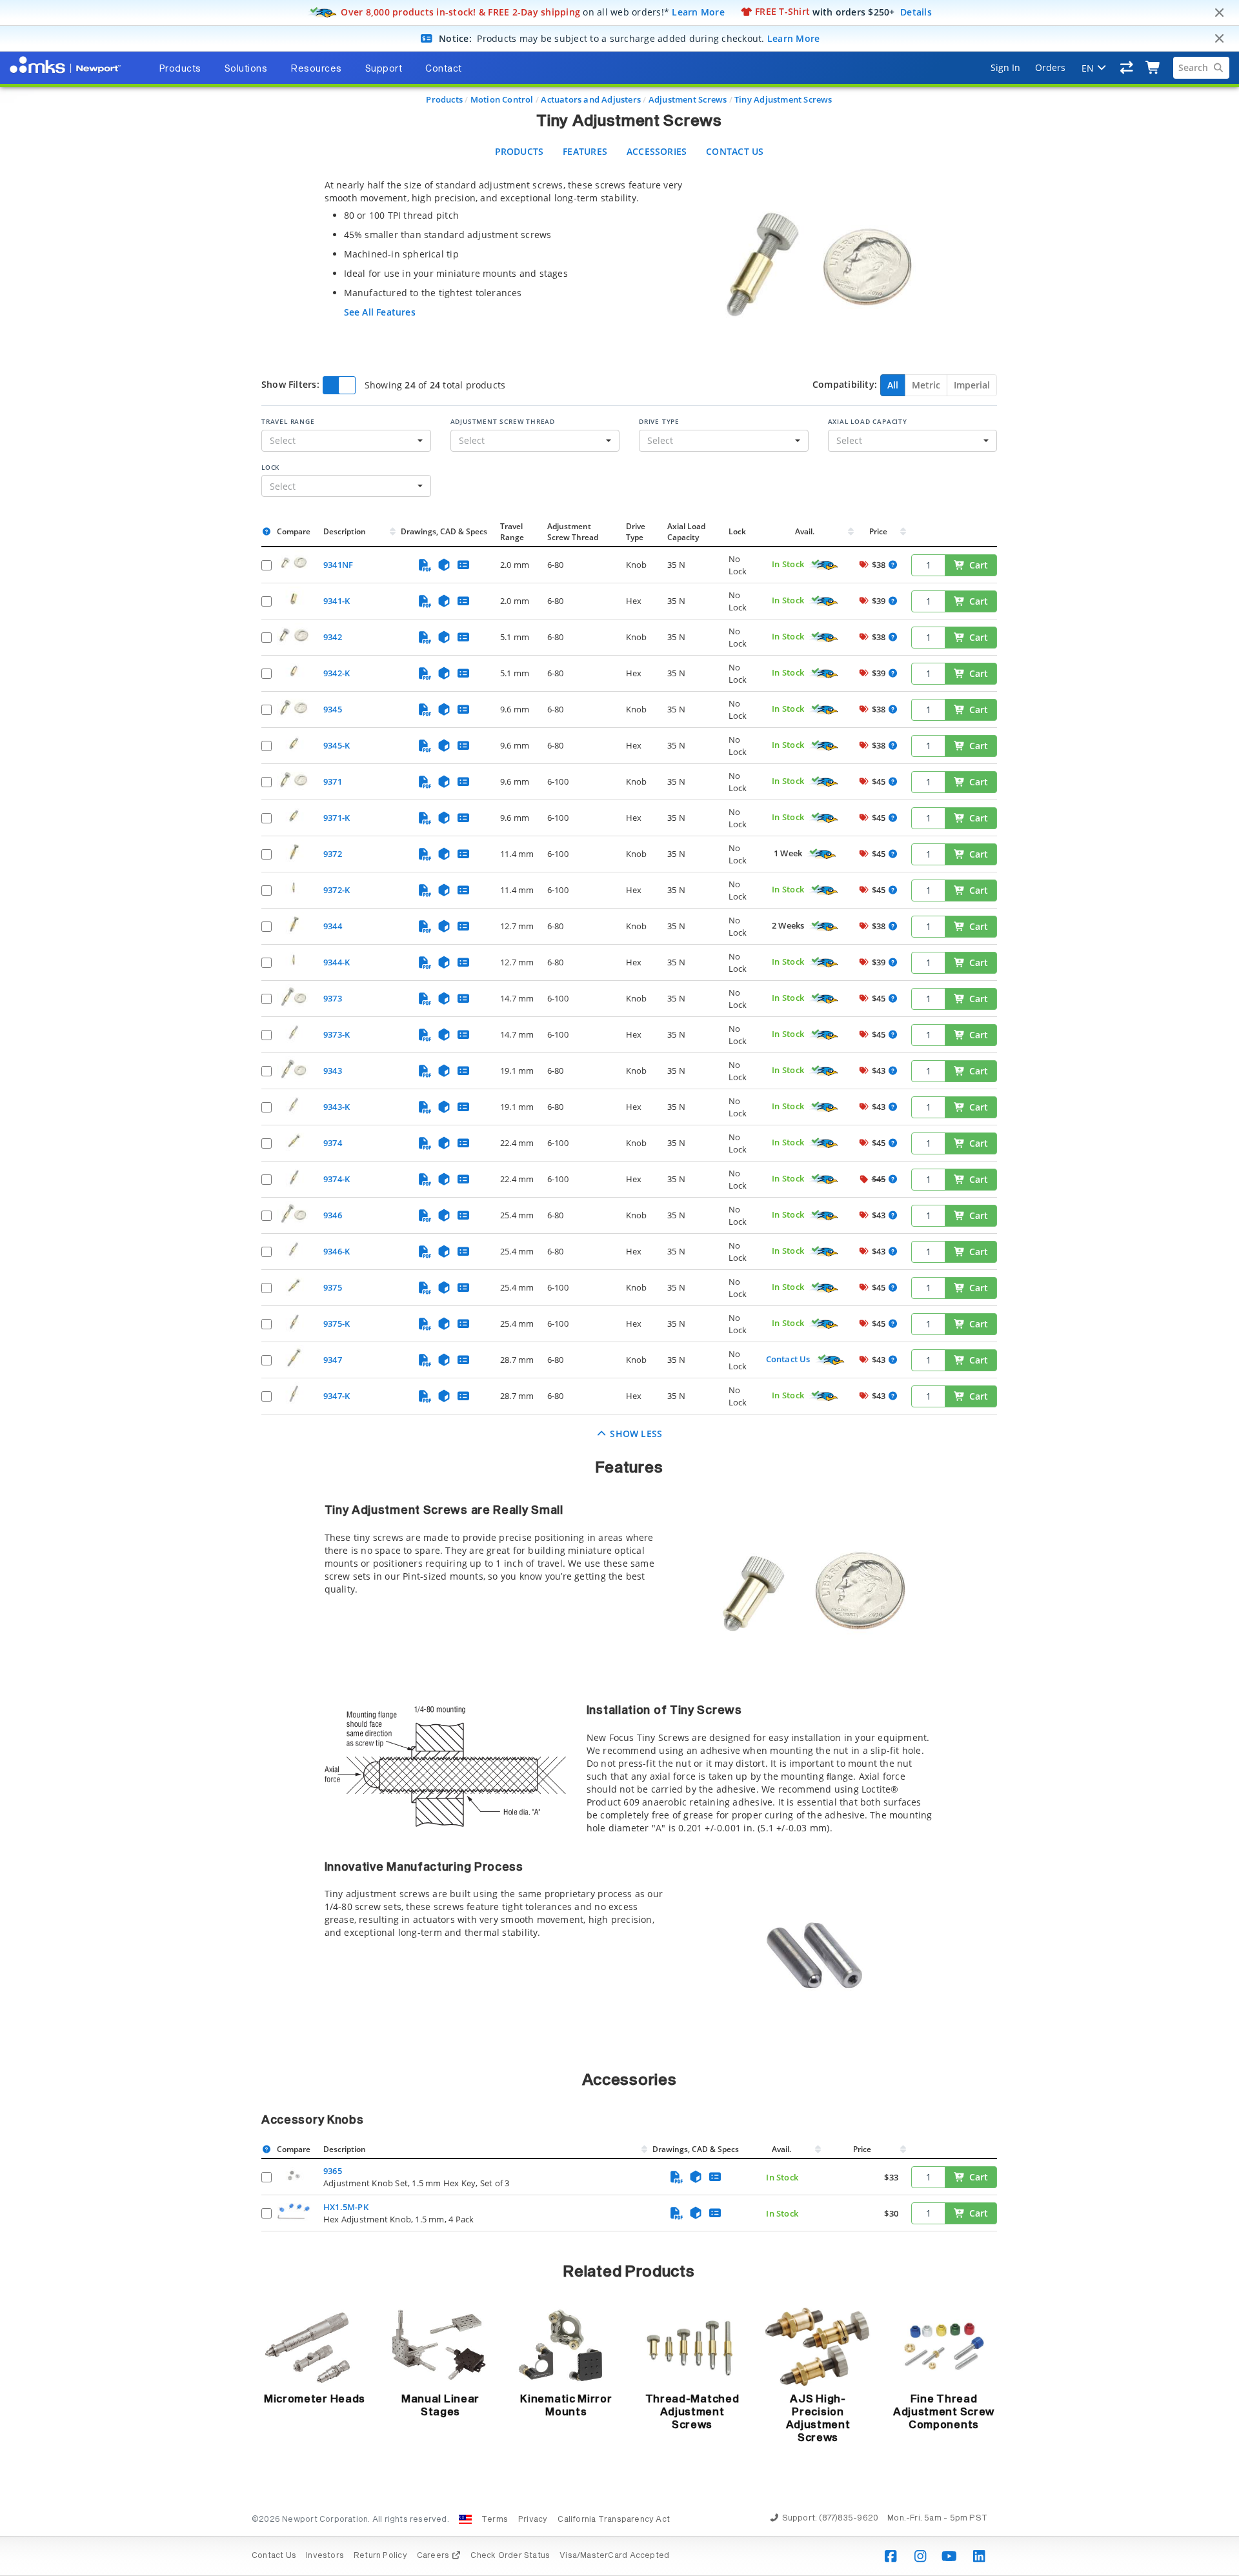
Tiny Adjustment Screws (783, 99)
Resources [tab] (316, 69)
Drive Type (659, 421)
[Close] (1219, 13)
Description (345, 531)
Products (444, 99)
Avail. (806, 531)
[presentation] (619, 1288)
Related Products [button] (629, 2272)
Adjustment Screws (688, 99)
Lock (270, 467)
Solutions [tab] (246, 69)
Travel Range (288, 421)
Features (585, 151)
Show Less (635, 1434)
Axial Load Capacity (868, 421)
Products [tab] (180, 69)
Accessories (657, 151)
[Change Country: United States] (465, 2519)
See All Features (380, 312)
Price (878, 531)
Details (916, 11)
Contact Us (735, 151)
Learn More (698, 11)
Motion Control (502, 99)
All (893, 385)
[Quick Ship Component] (824, 565)
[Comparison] (1127, 68)
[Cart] (1153, 68)
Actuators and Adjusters (591, 99)
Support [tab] (384, 69)
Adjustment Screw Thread (503, 421)
